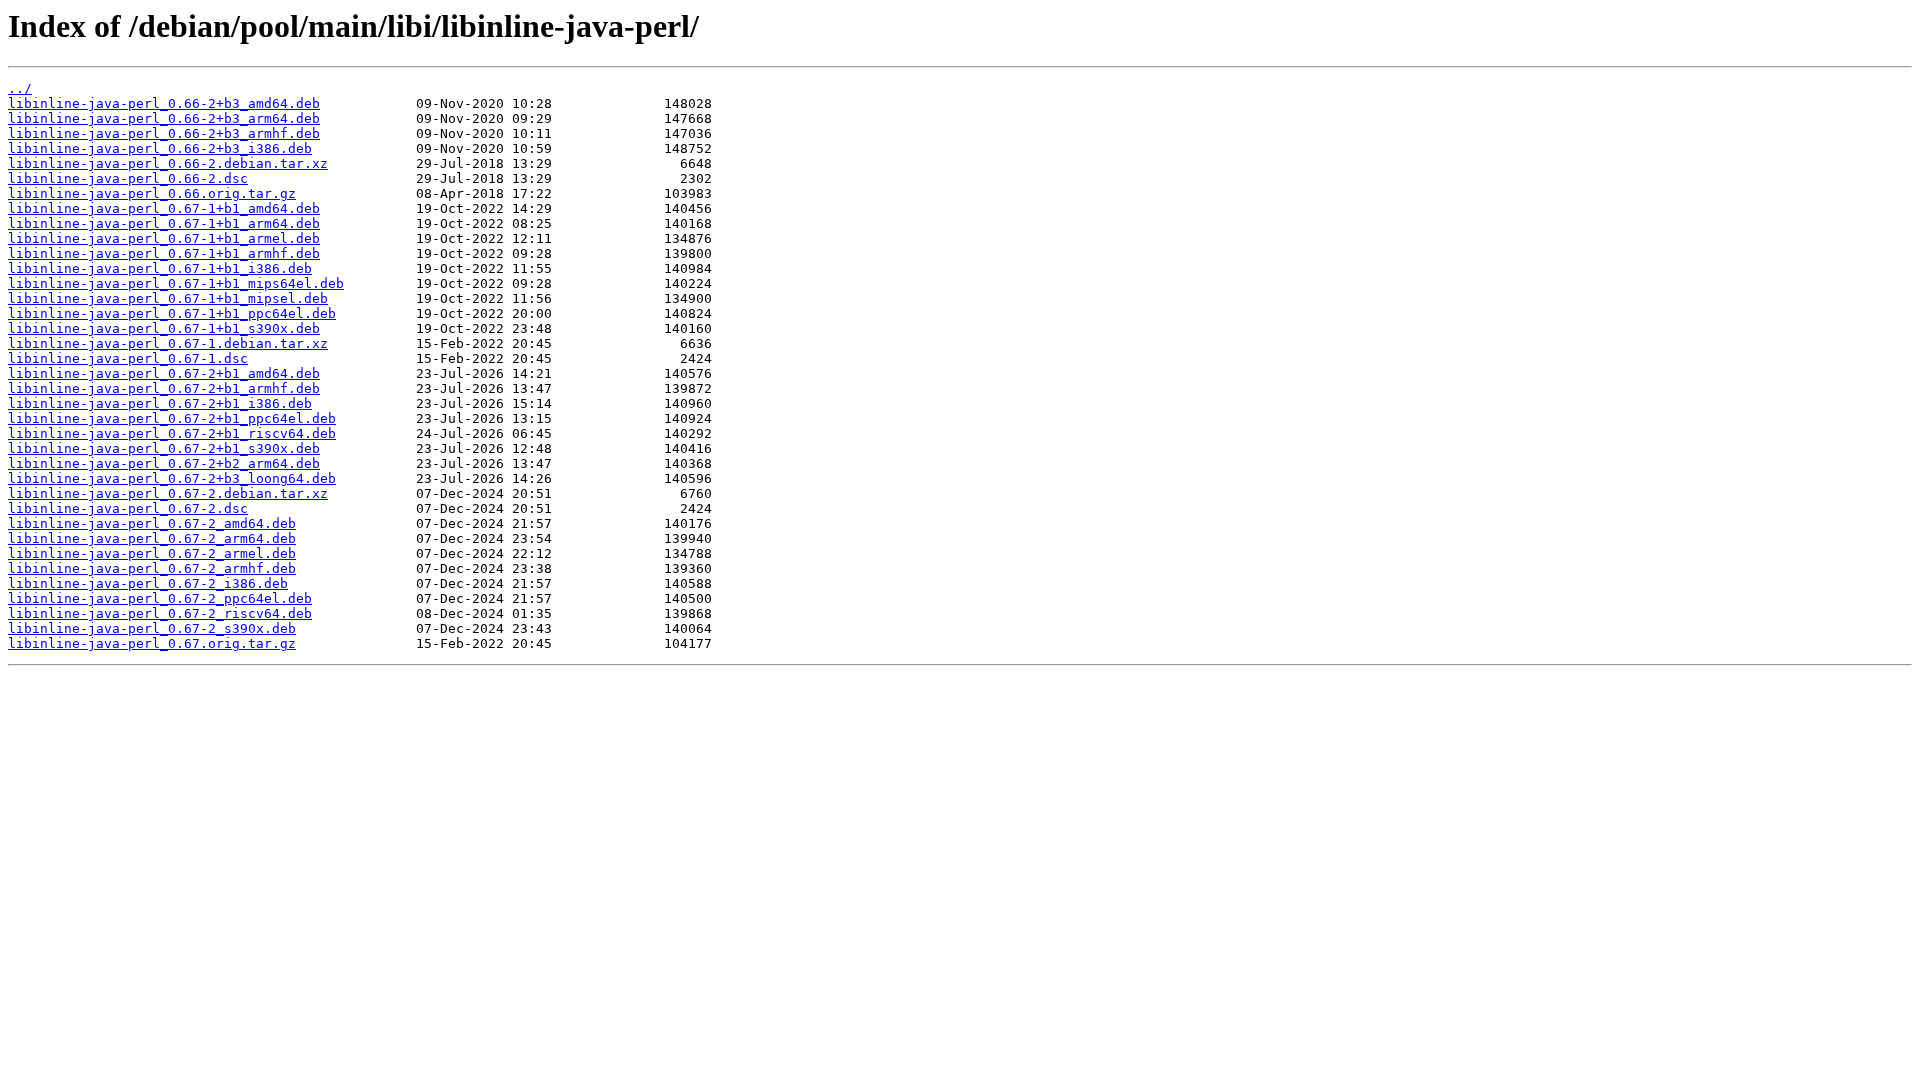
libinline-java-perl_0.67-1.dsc (128, 358)
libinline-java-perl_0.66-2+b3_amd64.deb (164, 103)
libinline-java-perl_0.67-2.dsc (128, 508)
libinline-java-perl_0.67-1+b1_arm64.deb (164, 223)
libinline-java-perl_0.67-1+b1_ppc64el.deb (172, 313)
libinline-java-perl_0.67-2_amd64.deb (152, 523)
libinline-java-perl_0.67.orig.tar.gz (152, 643)
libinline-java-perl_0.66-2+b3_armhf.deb (164, 133)
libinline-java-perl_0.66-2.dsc (128, 178)
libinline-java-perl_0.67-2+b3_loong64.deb (172, 478)
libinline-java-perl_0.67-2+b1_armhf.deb (164, 388)
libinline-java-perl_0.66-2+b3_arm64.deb (164, 118)
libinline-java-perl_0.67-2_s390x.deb (152, 628)
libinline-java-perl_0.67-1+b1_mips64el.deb (176, 283)
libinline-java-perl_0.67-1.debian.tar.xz (168, 343)
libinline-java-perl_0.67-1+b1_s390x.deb (164, 328)
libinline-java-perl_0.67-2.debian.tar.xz (168, 493)
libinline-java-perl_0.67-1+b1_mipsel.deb (168, 298)
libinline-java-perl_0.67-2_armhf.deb (152, 568)
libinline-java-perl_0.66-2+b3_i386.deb (160, 148)
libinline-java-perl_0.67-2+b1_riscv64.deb (172, 433)
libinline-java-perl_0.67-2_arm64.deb (152, 538)
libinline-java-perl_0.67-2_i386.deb (148, 583)
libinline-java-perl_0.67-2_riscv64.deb (160, 613)
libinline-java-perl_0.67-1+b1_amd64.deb (164, 208)
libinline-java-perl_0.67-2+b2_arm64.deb (164, 463)
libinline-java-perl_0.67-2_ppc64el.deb (160, 598)
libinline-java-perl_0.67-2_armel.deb (152, 553)
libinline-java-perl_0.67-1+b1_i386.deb (160, 268)
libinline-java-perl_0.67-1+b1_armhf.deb (164, 253)
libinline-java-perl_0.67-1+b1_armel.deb (164, 238)
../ (20, 88)
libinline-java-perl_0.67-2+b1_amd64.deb (164, 373)
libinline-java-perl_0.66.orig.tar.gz (152, 193)
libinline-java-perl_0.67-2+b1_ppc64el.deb (172, 418)
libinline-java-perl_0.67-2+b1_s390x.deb (164, 448)
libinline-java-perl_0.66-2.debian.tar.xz (168, 163)
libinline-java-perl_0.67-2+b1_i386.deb (160, 403)
